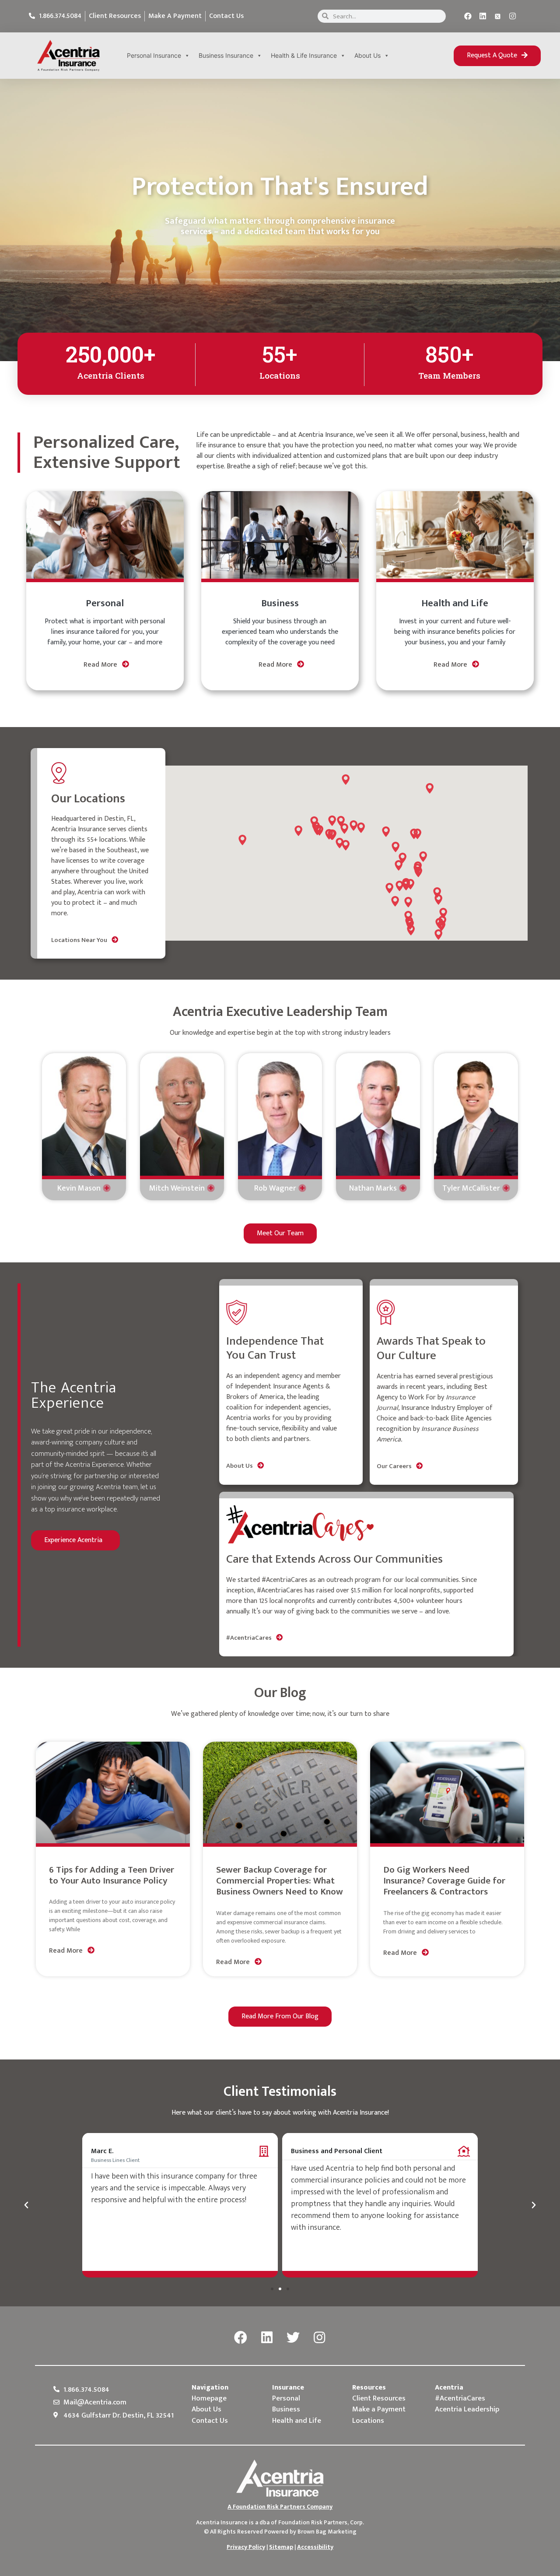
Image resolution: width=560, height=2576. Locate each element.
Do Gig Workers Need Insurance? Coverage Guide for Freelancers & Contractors (444, 1881)
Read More (101, 665)
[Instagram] (513, 16)
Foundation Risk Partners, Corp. (321, 2522)
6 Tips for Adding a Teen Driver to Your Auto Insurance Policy (112, 1875)
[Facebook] (468, 16)
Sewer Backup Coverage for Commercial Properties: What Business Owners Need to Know (280, 1881)
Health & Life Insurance (304, 55)
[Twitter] (293, 2338)
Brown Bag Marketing (327, 2532)
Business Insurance (226, 55)
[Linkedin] (483, 16)
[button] (497, 56)
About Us (367, 55)
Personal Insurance (154, 55)
